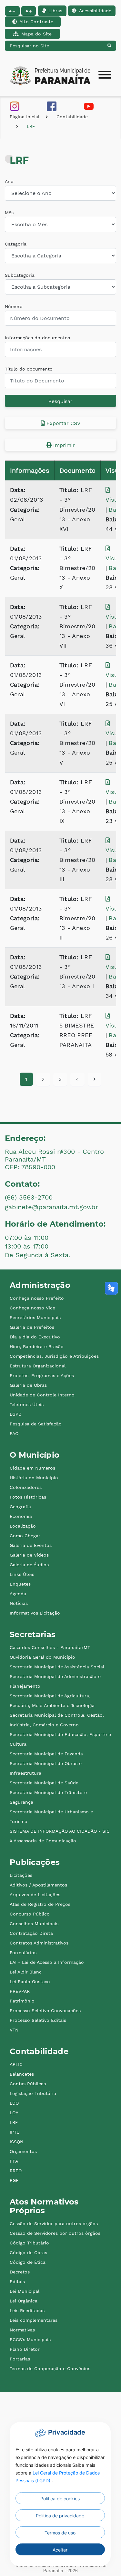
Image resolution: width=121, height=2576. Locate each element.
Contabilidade (72, 117)
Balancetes (22, 2074)
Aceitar (60, 2550)
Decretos (20, 2272)
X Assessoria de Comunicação (43, 1841)
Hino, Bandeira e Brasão (37, 1346)
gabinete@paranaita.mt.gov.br (51, 1207)
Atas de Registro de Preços (40, 1904)
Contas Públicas (28, 2084)
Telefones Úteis (27, 1404)
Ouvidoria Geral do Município (42, 1657)
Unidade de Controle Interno (42, 1395)
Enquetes (20, 1584)
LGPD (16, 1414)
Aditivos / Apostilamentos (38, 1885)
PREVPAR (20, 1991)
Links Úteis (22, 1574)
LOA (14, 2113)
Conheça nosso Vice (32, 1308)
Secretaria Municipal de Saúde (44, 1783)
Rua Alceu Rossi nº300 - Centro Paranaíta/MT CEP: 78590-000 (54, 1159)
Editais (17, 2282)
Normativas (22, 2330)
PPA (14, 2161)
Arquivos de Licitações (35, 1895)
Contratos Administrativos (39, 1943)
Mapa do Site (36, 34)
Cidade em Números (32, 1468)
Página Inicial (25, 117)
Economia (21, 1516)
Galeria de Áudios (29, 1565)
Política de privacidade (60, 2516)
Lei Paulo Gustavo (30, 1982)
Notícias (19, 1603)
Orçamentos (23, 2151)
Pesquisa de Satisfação (36, 1424)
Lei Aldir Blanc (26, 1972)
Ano (9, 181)
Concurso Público (30, 1914)
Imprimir (63, 445)
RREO (16, 2171)
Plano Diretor (25, 2349)
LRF (31, 126)
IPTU (15, 2132)
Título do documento (29, 369)
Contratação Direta (31, 1933)
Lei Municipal (25, 2291)
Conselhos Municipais (34, 1924)
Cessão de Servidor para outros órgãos (54, 2224)
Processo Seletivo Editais (38, 2020)
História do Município (34, 1478)
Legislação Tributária (33, 2093)
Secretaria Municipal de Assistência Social (57, 1667)
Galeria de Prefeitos (32, 1327)
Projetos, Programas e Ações (42, 1375)
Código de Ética (28, 2262)
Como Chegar (25, 1536)
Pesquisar (60, 401)
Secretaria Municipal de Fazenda (46, 1754)
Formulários (23, 1953)
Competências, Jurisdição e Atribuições (54, 1356)
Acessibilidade (95, 11)
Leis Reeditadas (27, 2311)
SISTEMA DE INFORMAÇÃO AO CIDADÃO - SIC (60, 1831)
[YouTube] (89, 106)
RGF (14, 2180)
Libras (55, 11)
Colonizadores (26, 1487)
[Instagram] (15, 106)
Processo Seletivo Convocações (45, 2011)
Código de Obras (28, 2253)
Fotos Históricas (28, 1497)
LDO (14, 2103)
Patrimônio (22, 2001)
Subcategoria (20, 275)
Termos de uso (60, 2533)
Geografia (20, 1507)
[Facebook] (52, 106)
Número (14, 306)
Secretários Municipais (35, 1317)
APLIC (16, 2064)
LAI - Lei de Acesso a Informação (47, 1962)
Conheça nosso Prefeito (37, 1298)
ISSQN (16, 2142)
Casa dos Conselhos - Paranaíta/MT (50, 1647)
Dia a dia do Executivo (35, 1337)
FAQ (14, 1433)
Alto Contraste (36, 22)
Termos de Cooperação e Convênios (50, 2369)
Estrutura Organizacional (38, 1366)
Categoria (16, 244)
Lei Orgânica (24, 2301)
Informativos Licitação (35, 1613)
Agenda (18, 1594)
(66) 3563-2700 (29, 1197)
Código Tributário (29, 2243)
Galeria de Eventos (31, 1545)
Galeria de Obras (28, 1385)
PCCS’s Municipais (30, 2340)
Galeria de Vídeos (29, 1555)
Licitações (21, 1875)
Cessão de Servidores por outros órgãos (55, 2233)
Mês (9, 213)
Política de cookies (60, 2499)
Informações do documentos (37, 338)
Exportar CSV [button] (63, 423)
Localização (23, 1526)
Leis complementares (34, 2320)
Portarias (20, 2359)
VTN (14, 2030)
